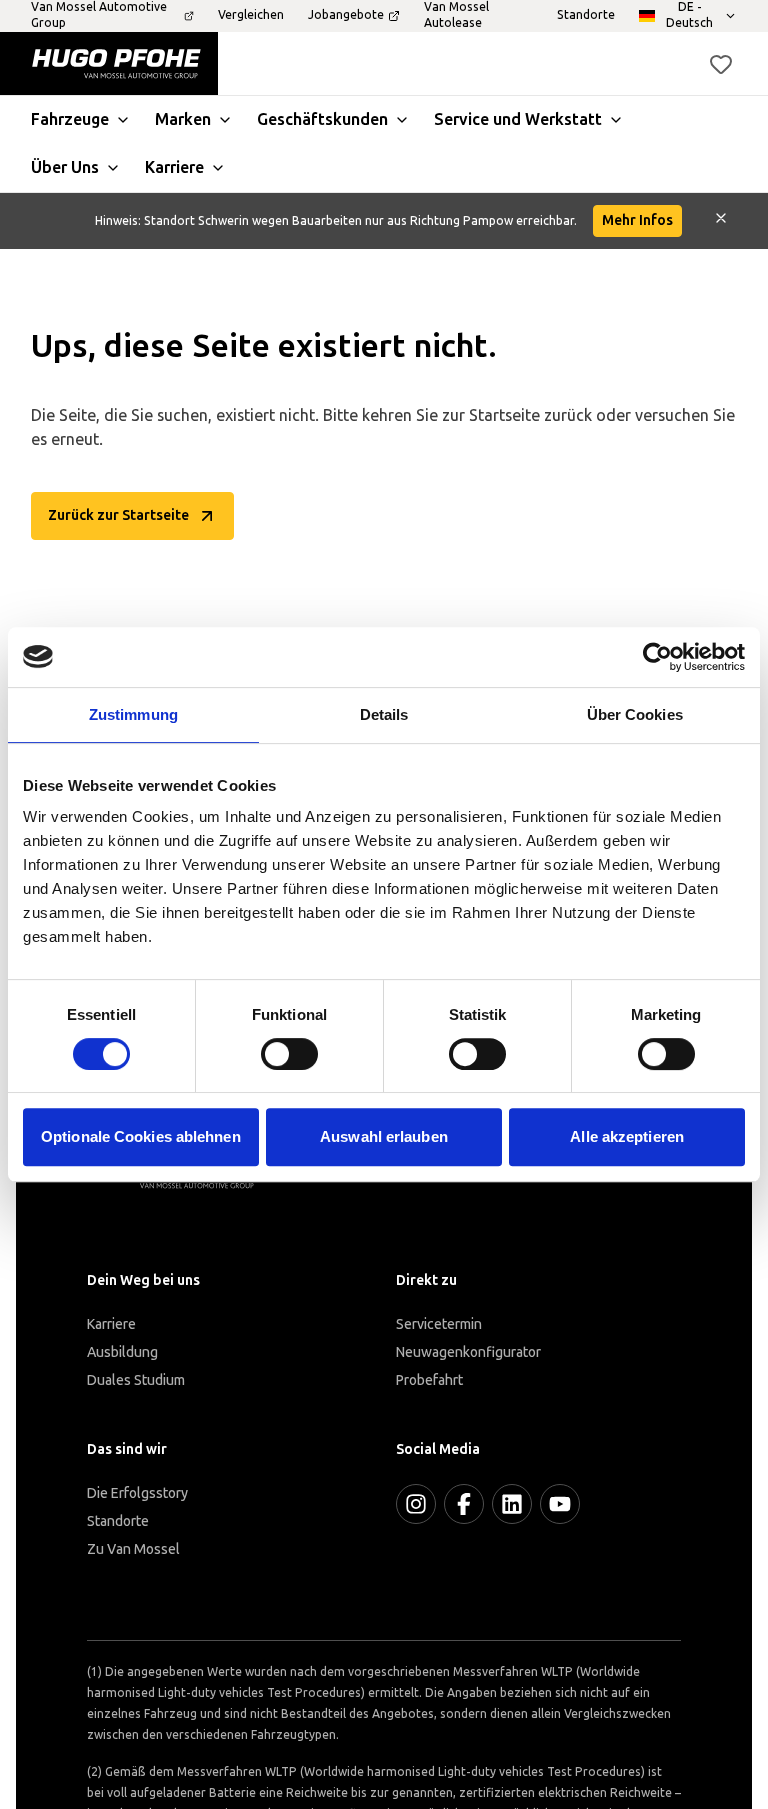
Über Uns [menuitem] (65, 167)
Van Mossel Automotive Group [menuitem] (99, 15)
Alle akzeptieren (627, 1136)
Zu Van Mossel (133, 1549)
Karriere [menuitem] (174, 167)
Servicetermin (439, 1324)
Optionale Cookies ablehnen (141, 1136)
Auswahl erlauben (384, 1136)
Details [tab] (384, 714)
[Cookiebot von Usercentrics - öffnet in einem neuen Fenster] (657, 657)
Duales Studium (136, 1380)
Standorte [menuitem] (586, 15)
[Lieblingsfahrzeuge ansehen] (721, 64)
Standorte (118, 1521)
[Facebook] (464, 1504)
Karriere (111, 1324)
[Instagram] (416, 1504)
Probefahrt (429, 1380)
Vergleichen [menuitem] (251, 15)
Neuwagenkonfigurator (468, 1352)
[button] (721, 64)
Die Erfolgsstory (137, 1493)
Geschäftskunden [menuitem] (322, 119)
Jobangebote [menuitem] (346, 15)
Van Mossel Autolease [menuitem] (456, 15)
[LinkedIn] (512, 1504)
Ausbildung (122, 1352)
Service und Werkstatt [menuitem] (518, 119)
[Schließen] (721, 221)
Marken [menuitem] (183, 119)
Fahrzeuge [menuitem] (70, 119)
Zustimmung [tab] (133, 714)
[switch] (289, 1054)
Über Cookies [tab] (635, 714)
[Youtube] (560, 1504)
